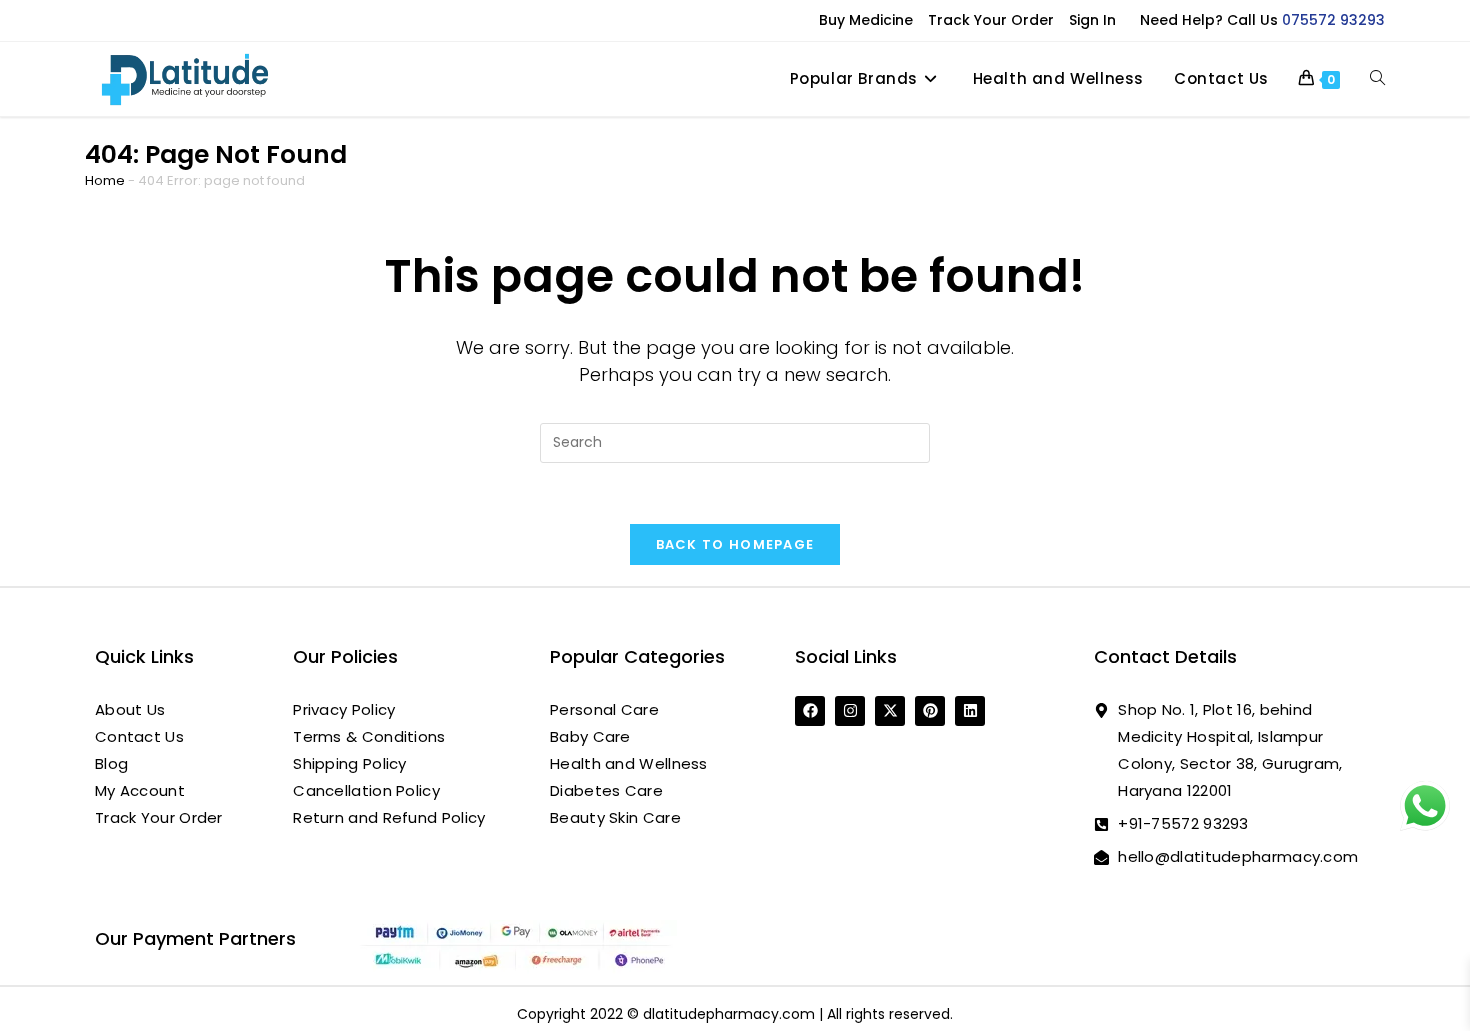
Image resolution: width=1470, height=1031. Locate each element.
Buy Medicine (866, 20)
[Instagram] (850, 711)
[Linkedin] (970, 711)
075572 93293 (1333, 20)
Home (105, 180)
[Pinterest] (930, 711)
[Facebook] (810, 711)
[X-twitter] (890, 711)
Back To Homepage (735, 544)
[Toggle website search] (1377, 79)
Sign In (1092, 20)
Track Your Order (991, 20)
